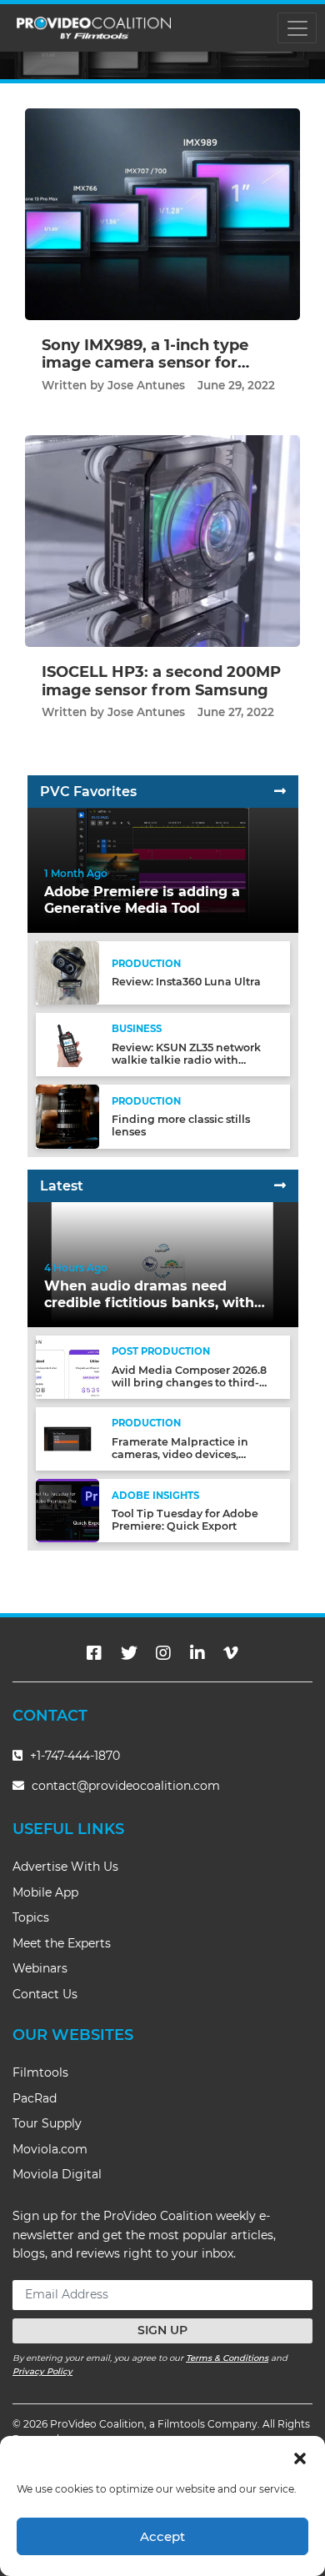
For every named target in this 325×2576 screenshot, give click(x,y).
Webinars (40, 1968)
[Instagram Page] (163, 1653)
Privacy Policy (42, 2371)
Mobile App (45, 1892)
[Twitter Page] (129, 1653)
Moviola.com (50, 2149)
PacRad (35, 2098)
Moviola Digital (57, 2174)
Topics (31, 1917)
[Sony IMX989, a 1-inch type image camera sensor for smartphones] (162, 214)
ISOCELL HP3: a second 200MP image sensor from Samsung (161, 681)
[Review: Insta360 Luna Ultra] (67, 972)
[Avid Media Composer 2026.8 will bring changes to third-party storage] (67, 1366)
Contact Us (45, 1994)
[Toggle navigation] (297, 28)
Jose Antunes (146, 385)
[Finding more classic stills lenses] (67, 1116)
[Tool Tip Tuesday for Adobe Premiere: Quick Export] (67, 1510)
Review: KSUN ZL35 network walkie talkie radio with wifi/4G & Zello (186, 1060)
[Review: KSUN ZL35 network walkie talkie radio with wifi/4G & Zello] (67, 1044)
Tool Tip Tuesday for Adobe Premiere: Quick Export (185, 1520)
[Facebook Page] (94, 1653)
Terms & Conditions (227, 2358)
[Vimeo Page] (231, 1653)
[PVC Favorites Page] (280, 792)
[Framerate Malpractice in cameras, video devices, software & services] (67, 1438)
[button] (300, 2457)
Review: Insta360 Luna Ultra (186, 982)
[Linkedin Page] (197, 1653)
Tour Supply (47, 2123)
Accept (162, 2536)
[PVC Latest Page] (280, 1186)
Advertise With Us (65, 1867)
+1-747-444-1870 (73, 1756)
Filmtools (40, 2072)
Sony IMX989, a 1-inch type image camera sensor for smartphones (145, 363)
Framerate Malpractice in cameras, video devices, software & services (180, 1454)
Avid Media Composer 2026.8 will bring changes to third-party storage (189, 1383)
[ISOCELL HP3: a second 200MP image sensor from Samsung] (162, 541)
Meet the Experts (62, 1943)
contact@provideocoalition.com (126, 1786)
